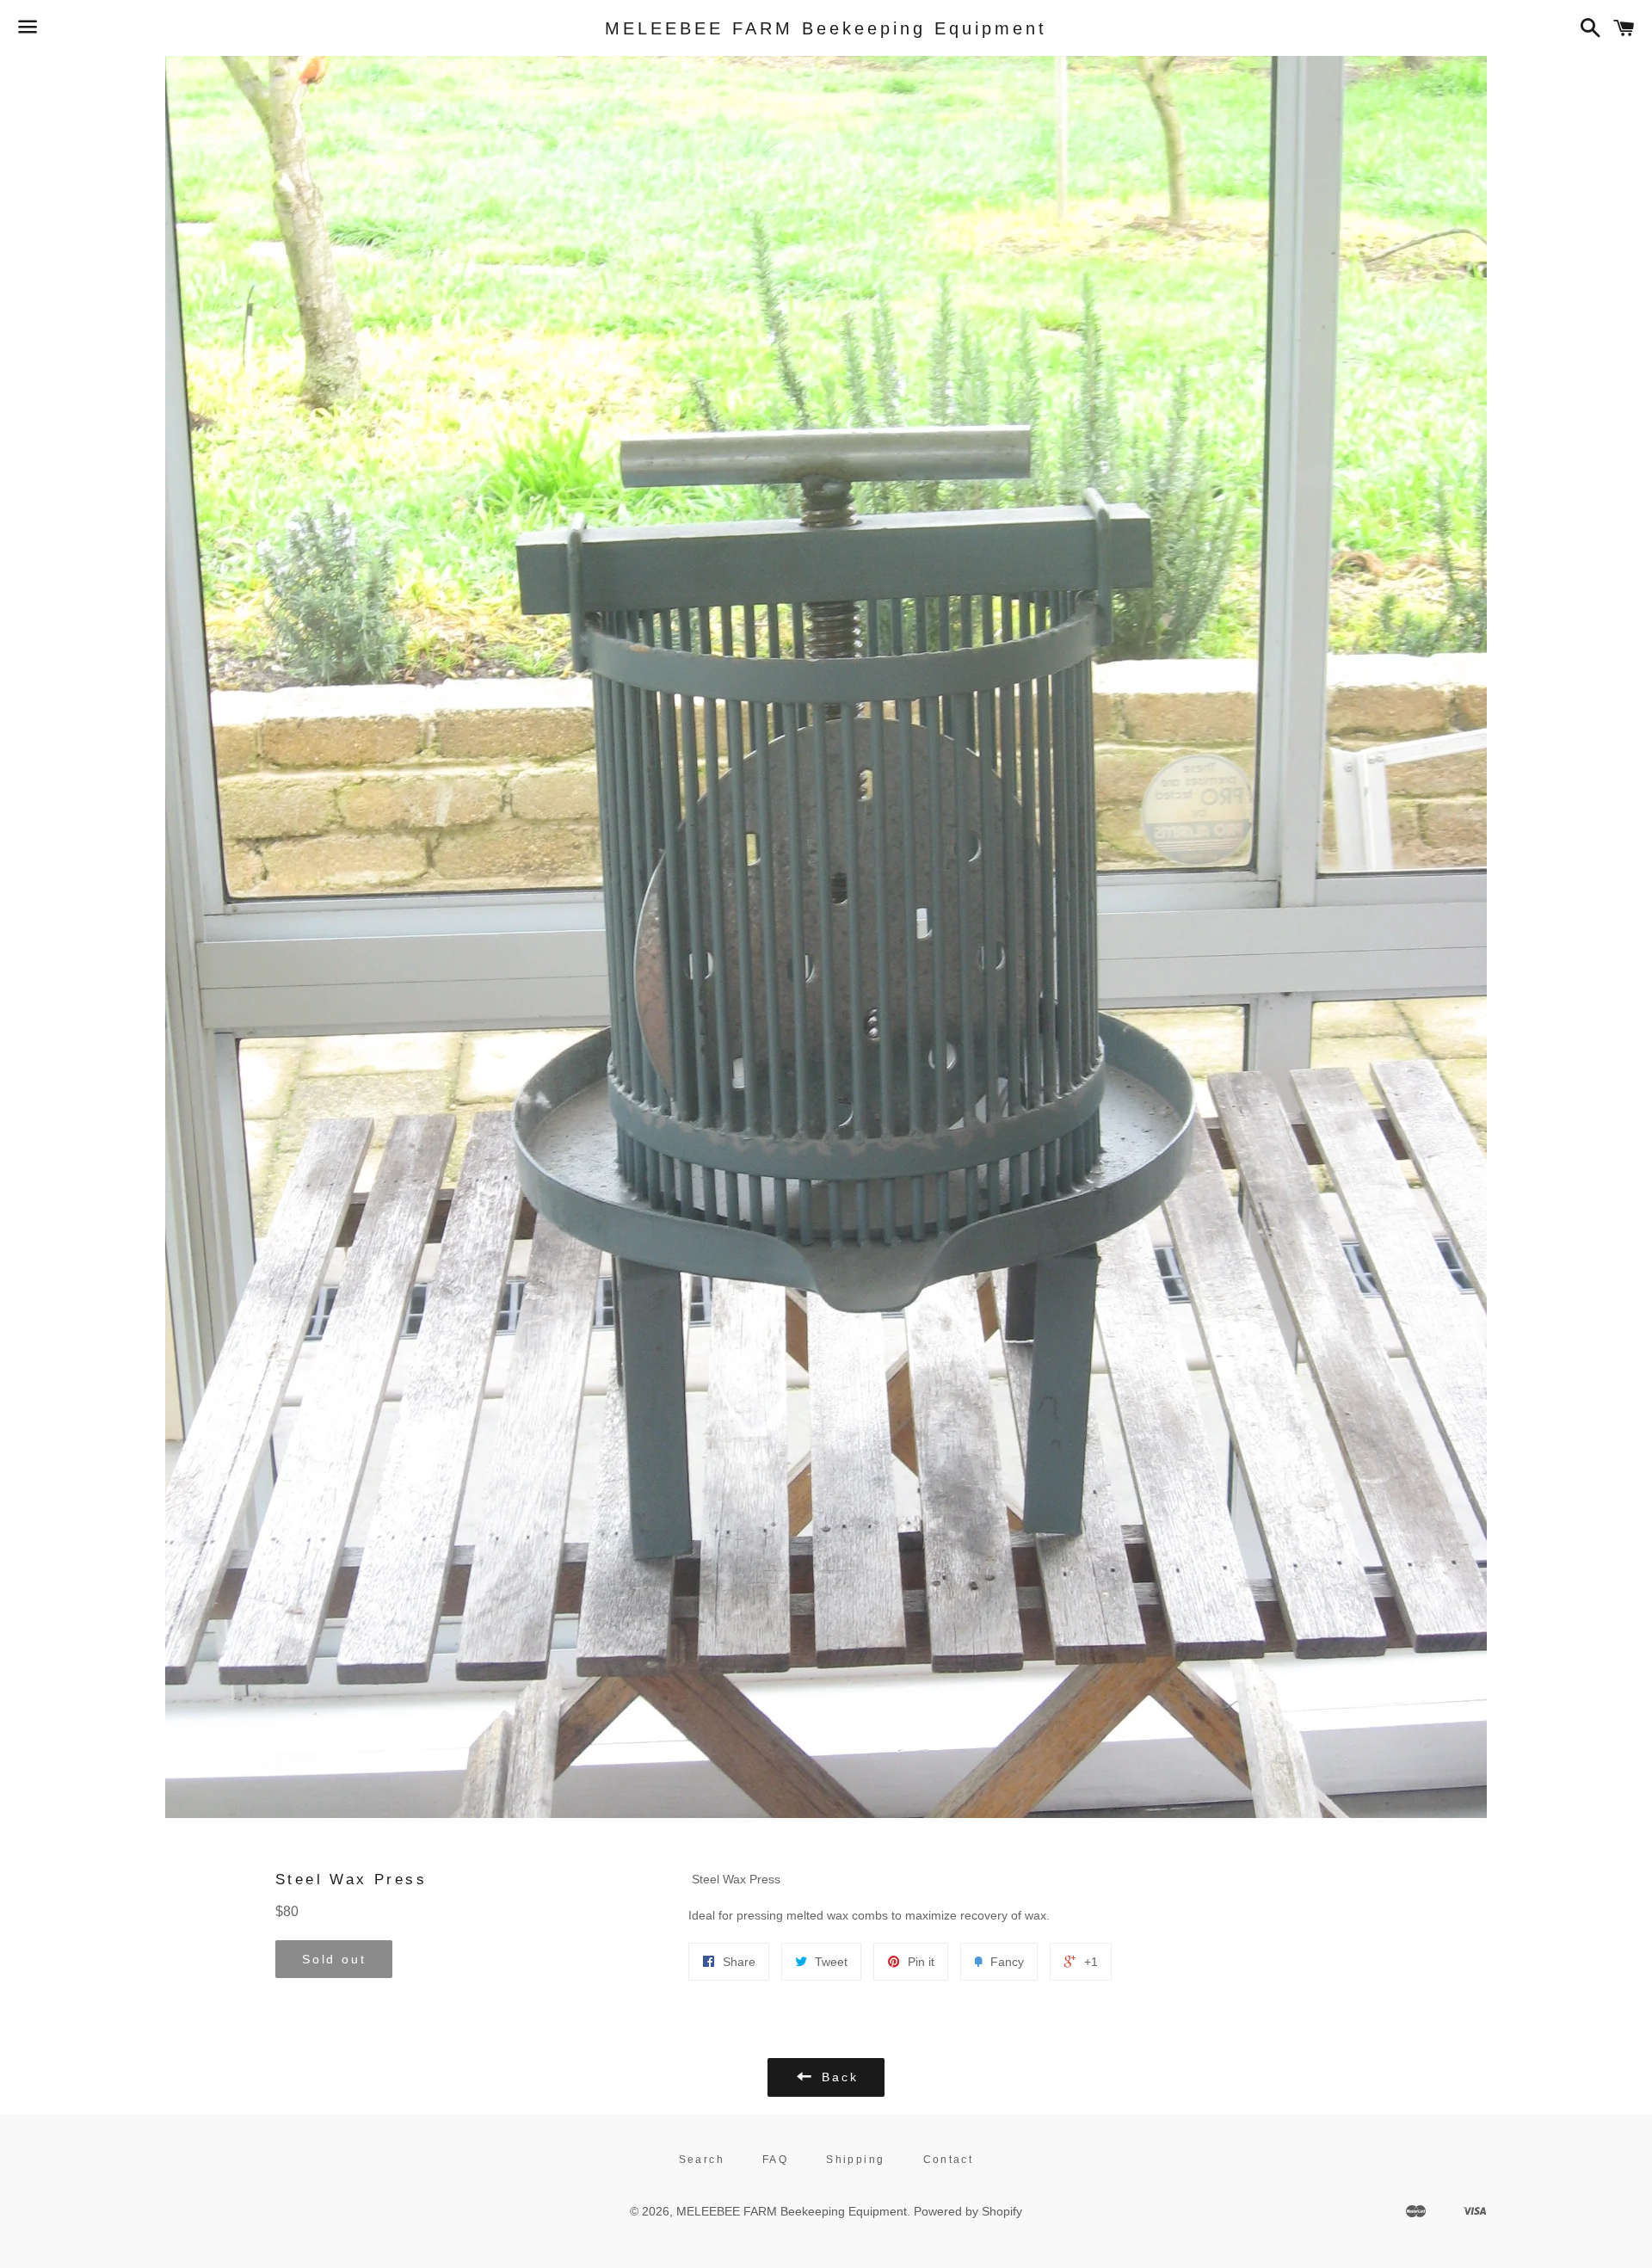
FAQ (775, 2160)
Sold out (334, 1959)
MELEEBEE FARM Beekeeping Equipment (826, 28)
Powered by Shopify (968, 2211)
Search (702, 2160)
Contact (949, 2160)
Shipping (855, 2160)
